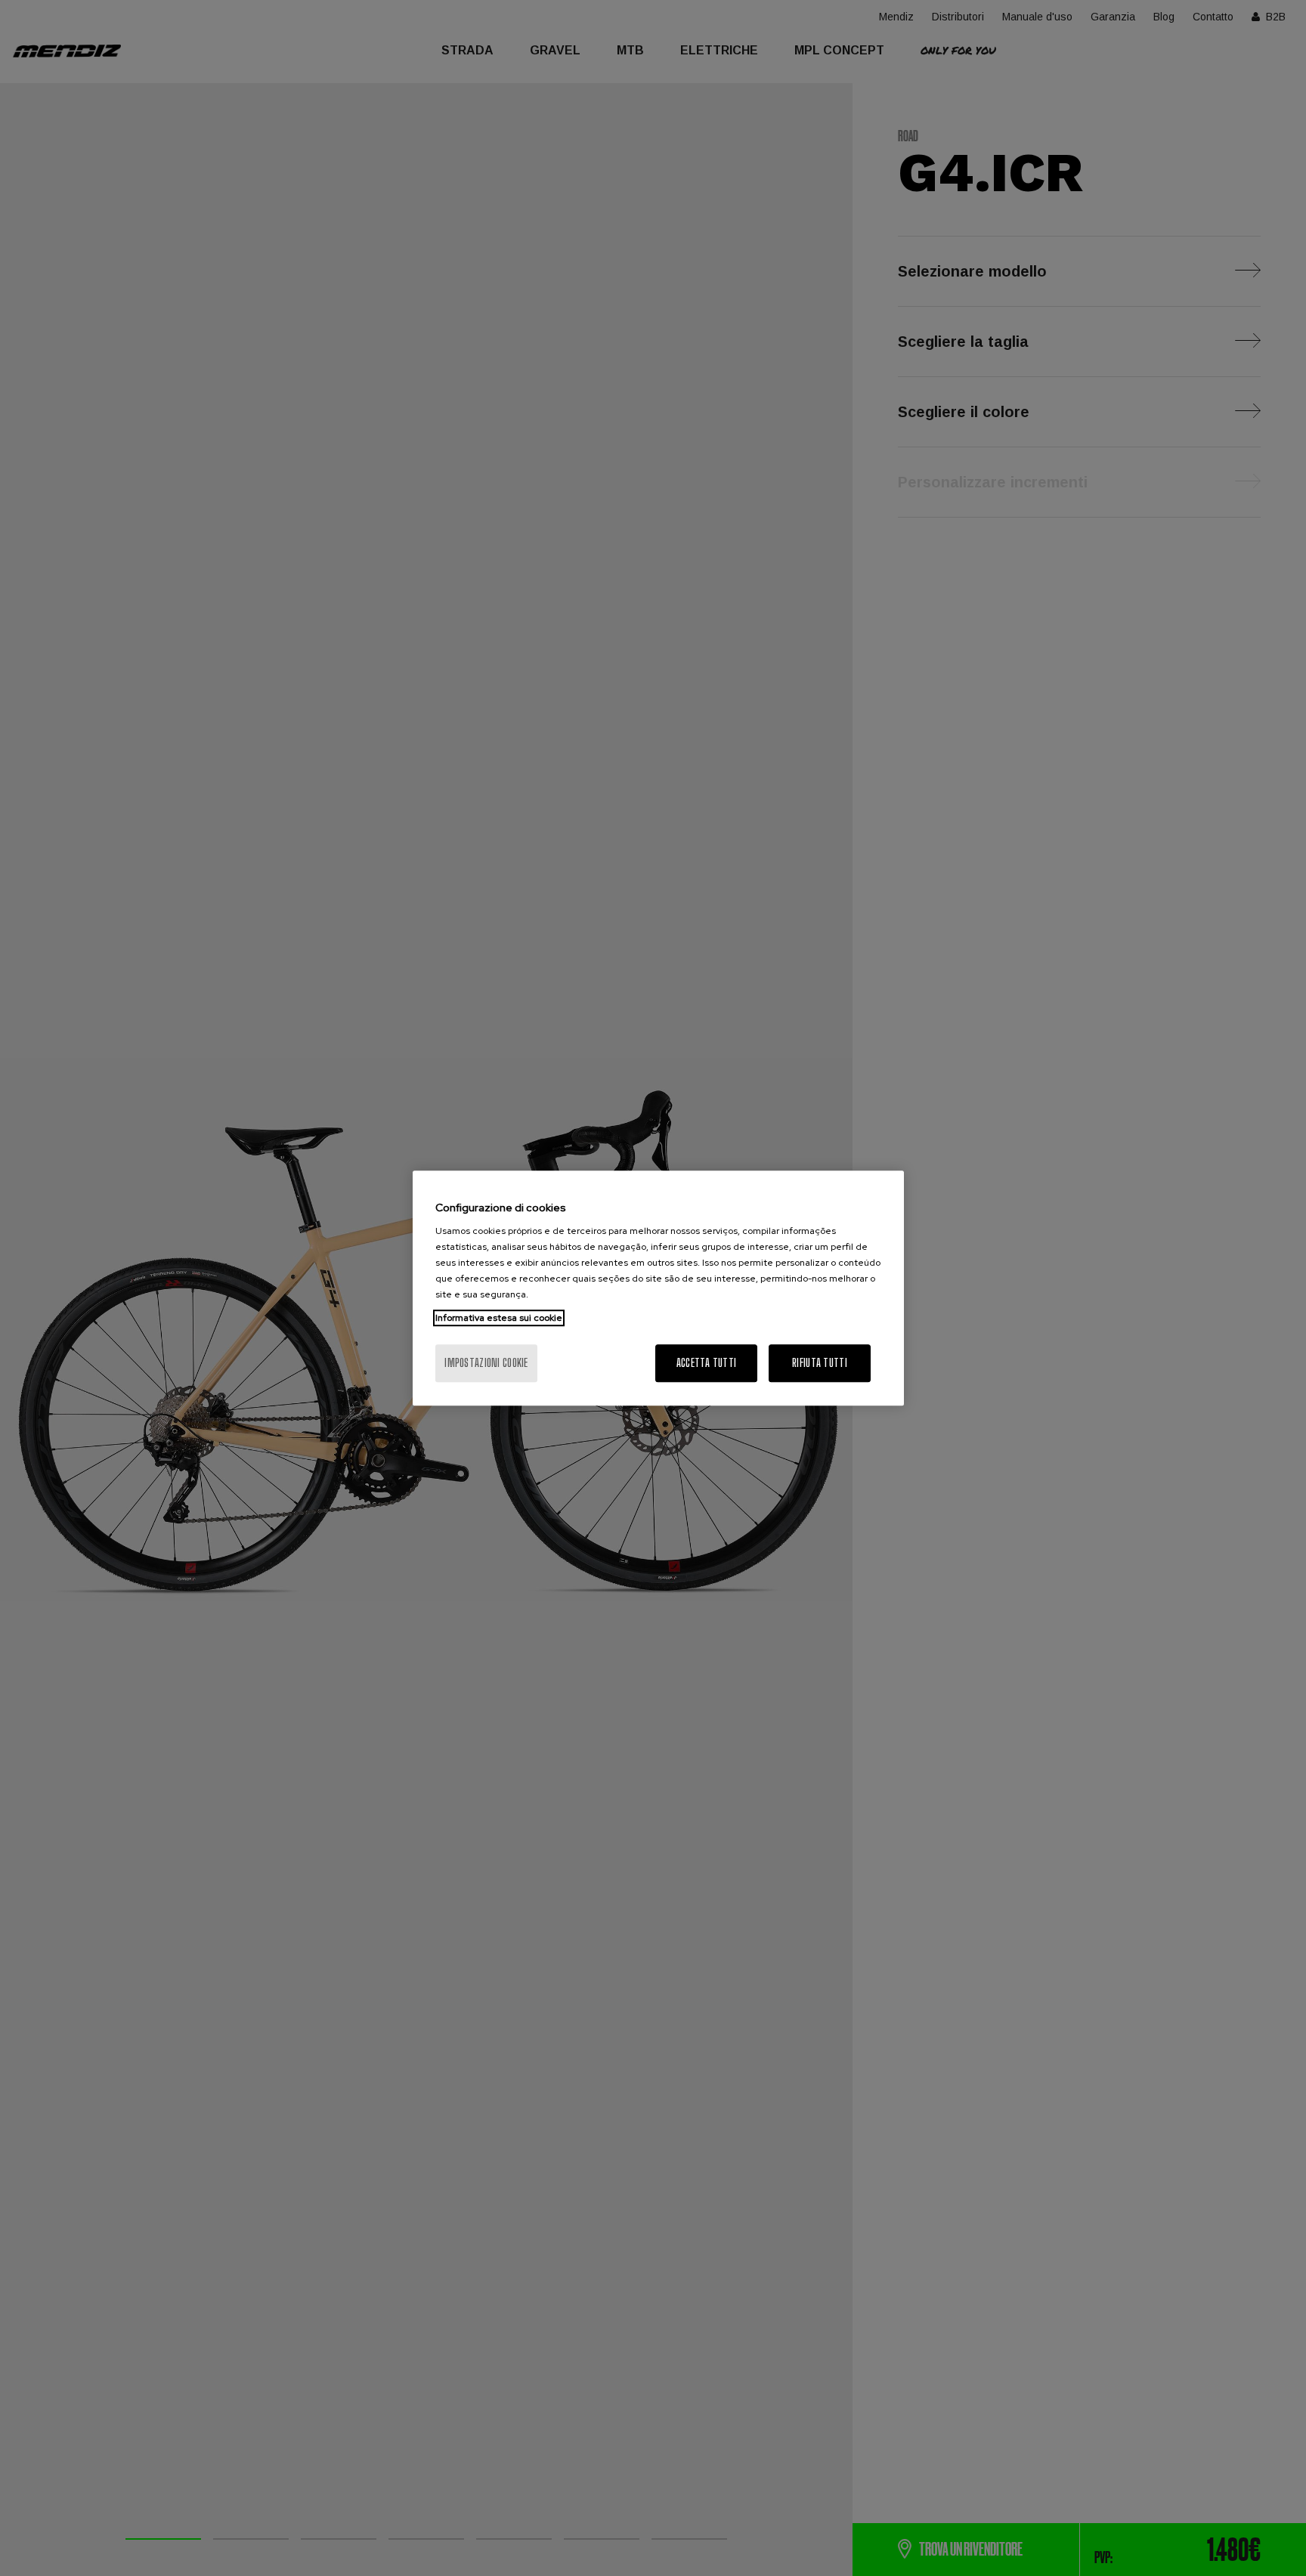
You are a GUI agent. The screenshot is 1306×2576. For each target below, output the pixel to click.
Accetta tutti (707, 1363)
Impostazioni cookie (486, 1363)
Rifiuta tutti (820, 1363)
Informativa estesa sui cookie (499, 1318)
